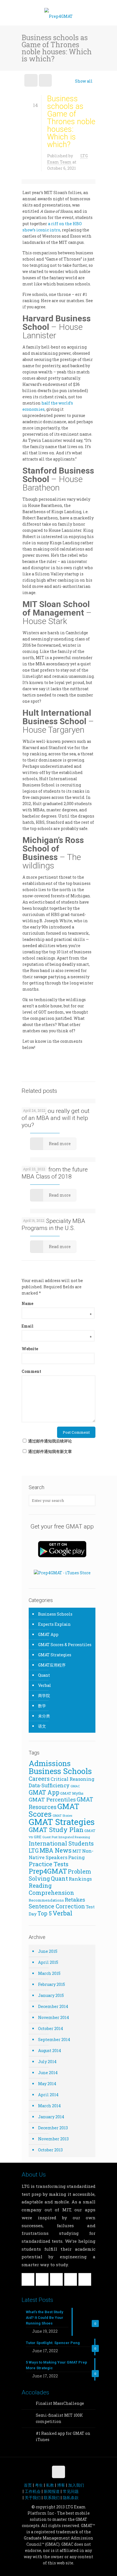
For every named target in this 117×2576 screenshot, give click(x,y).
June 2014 (48, 2073)
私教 (50, 2485)
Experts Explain (54, 1624)
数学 (42, 1706)
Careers (39, 1779)
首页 (28, 2485)
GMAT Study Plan (56, 1830)
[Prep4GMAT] (58, 14)
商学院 (44, 1696)
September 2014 (54, 2039)
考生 (39, 2485)
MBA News (56, 1850)
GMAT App (48, 1634)
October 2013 (50, 2150)
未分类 (44, 1716)
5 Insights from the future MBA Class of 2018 (55, 1173)
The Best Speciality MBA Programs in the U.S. (53, 1224)
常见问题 (71, 2491)
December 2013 (53, 2128)
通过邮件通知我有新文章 (50, 1451)
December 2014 (53, 2006)
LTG (34, 1851)
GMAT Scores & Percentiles (65, 1645)
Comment (31, 1371)
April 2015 (48, 1962)
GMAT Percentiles (52, 1799)
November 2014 (54, 2017)
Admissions (50, 1763)
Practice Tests (49, 1864)
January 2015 (51, 1995)
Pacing (76, 1857)
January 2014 (51, 2117)
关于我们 (33, 2497)
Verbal (45, 1685)
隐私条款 (71, 2497)
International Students (61, 1843)
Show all (84, 81)
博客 (61, 2485)
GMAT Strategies (55, 1655)
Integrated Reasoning (74, 1837)
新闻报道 (52, 2491)
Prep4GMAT (48, 1871)
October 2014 (51, 2028)
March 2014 (49, 2106)
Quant (44, 1675)
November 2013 (53, 2139)
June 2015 (48, 1951)
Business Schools (55, 1614)
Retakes (75, 1899)
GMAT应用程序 (52, 1665)
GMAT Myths (72, 1793)
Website (30, 1349)
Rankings (80, 1879)
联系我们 (52, 2497)
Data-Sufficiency (49, 1785)
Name (57, 1304)
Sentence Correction (57, 1906)
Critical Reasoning (72, 1779)
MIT (77, 1851)
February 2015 (52, 1984)
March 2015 (49, 1973)
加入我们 (76, 2485)
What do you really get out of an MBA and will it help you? (56, 1118)
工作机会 (33, 2491)
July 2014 (47, 2062)
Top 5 (45, 1913)
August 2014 (50, 2051)
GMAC (75, 1786)
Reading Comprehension (51, 1889)
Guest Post (50, 1837)
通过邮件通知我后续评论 (50, 1441)
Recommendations (46, 1900)
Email (57, 1326)
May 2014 (47, 2084)
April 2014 (48, 2095)
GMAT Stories (62, 1816)
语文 (42, 1726)
